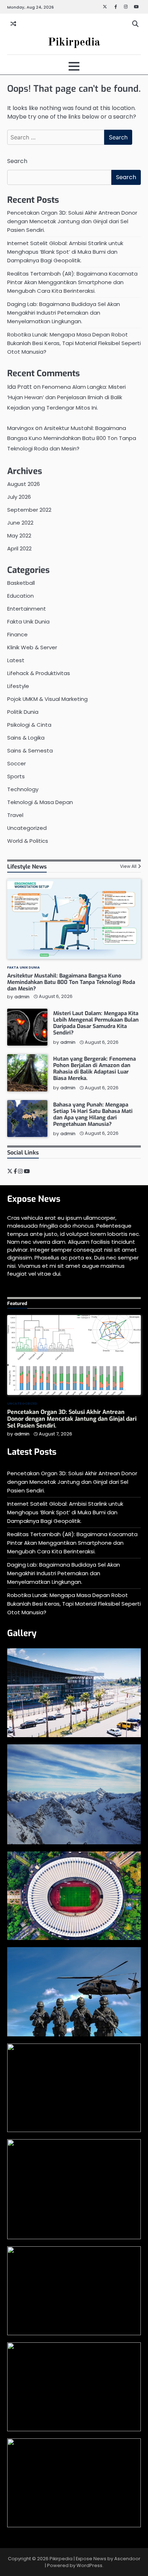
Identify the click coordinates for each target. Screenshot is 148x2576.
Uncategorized (27, 828)
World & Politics (28, 841)
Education (20, 596)
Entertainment (27, 609)
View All (128, 866)
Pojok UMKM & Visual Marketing (47, 699)
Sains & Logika (26, 738)
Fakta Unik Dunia (28, 622)
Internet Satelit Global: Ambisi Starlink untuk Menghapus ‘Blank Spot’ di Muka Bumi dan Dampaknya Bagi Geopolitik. (65, 252)
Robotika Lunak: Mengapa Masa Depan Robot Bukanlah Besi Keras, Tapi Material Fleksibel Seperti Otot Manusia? (74, 343)
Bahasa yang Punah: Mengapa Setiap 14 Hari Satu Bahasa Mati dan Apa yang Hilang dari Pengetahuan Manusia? (93, 1114)
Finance (17, 634)
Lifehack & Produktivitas (39, 673)
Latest (16, 660)
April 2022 (19, 548)
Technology (23, 789)
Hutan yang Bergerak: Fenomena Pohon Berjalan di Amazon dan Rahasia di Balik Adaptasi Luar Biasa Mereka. (94, 1069)
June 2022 (20, 523)
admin (22, 997)
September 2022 (29, 510)
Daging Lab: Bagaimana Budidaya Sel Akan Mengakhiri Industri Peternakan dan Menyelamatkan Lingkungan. (64, 313)
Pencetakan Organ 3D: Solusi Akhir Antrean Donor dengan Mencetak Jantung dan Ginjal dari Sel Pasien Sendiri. (72, 221)
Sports (16, 776)
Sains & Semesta (30, 751)
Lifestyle (18, 686)
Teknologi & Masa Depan (40, 802)
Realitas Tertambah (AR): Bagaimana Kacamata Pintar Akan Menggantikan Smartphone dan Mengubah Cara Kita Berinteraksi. (72, 282)
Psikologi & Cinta (29, 725)
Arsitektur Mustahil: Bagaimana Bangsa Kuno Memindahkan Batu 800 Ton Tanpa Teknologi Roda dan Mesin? (72, 438)
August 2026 (24, 484)
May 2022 (19, 536)
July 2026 (19, 497)
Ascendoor (127, 2559)
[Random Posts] (13, 24)
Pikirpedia (74, 42)
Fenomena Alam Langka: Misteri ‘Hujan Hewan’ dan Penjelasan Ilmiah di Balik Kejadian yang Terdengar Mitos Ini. (66, 397)
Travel (15, 815)
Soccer (17, 763)
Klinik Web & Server (32, 647)
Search (17, 161)
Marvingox (20, 428)
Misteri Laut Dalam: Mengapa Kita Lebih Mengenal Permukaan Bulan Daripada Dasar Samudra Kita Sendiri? (96, 1023)
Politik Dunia (23, 712)
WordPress (89, 2565)
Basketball (21, 583)
